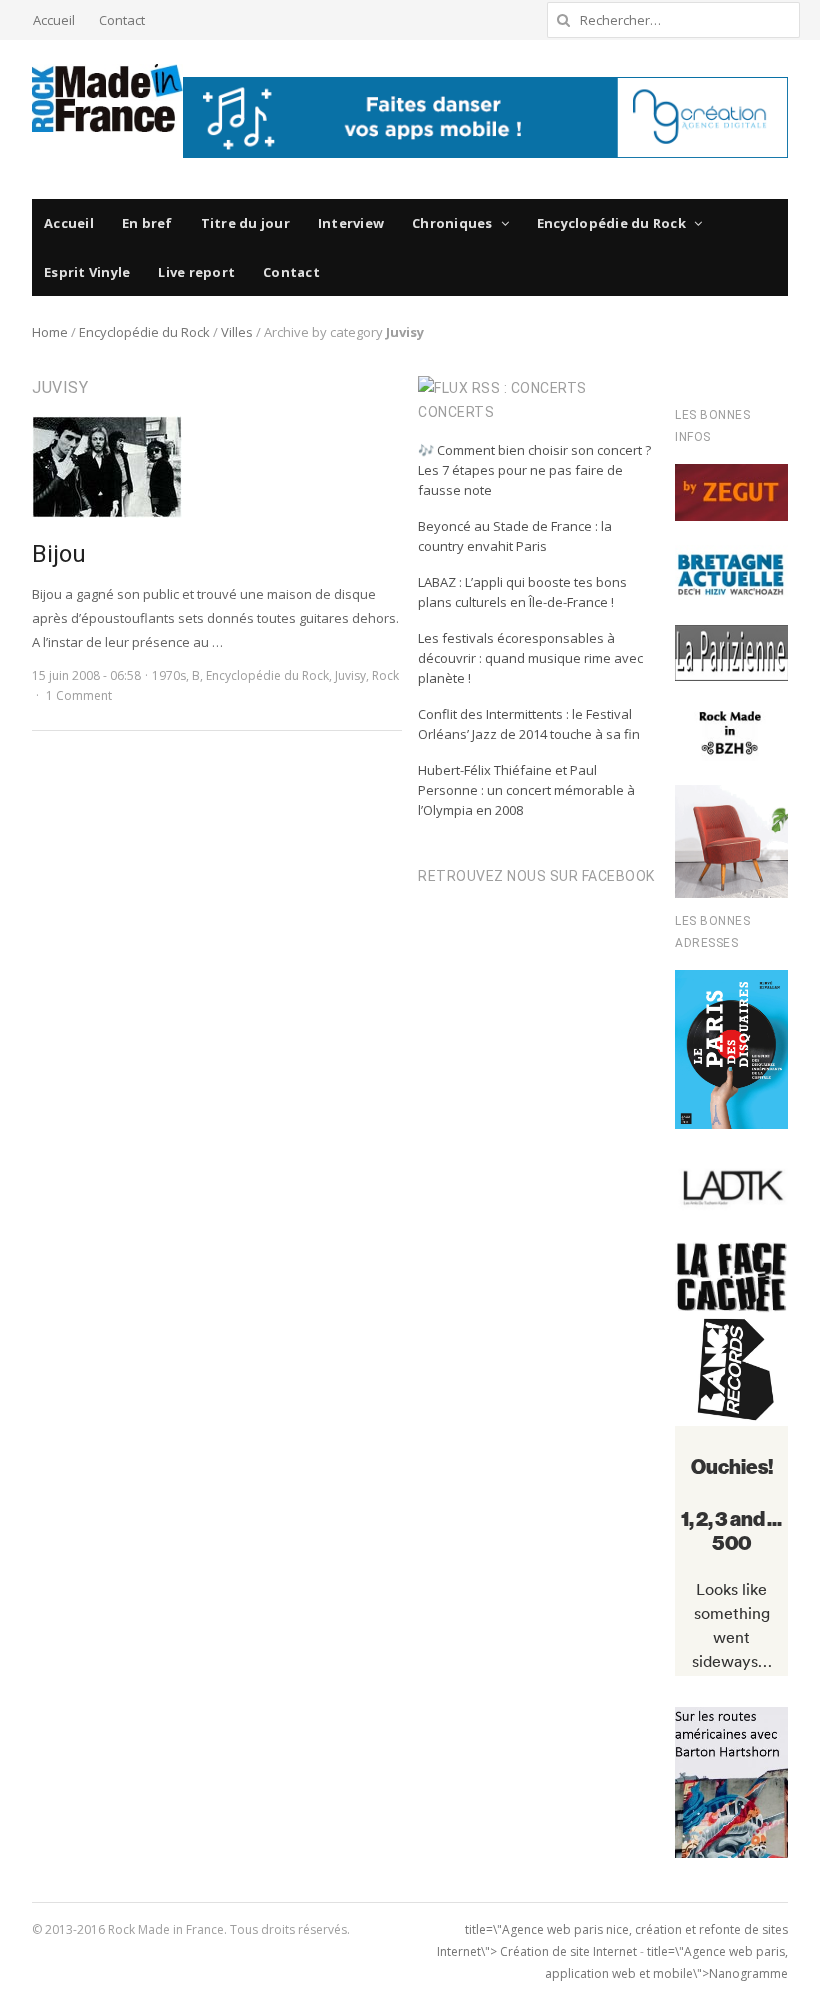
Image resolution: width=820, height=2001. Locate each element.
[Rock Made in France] (107, 98)
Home (50, 332)
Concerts (456, 412)
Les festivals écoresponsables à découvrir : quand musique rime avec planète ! (530, 658)
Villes (237, 332)
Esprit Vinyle (87, 272)
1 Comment (79, 695)
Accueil (54, 20)
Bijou (59, 554)
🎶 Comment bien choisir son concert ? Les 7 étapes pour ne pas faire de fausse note (534, 470)
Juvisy (350, 675)
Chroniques (452, 223)
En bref (147, 223)
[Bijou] (107, 428)
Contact (122, 20)
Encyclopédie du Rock (611, 223)
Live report (196, 272)
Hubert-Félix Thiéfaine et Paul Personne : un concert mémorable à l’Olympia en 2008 (526, 790)
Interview (351, 223)
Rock (385, 675)
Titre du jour (245, 223)
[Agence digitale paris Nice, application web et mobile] (485, 117)
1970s (169, 675)
